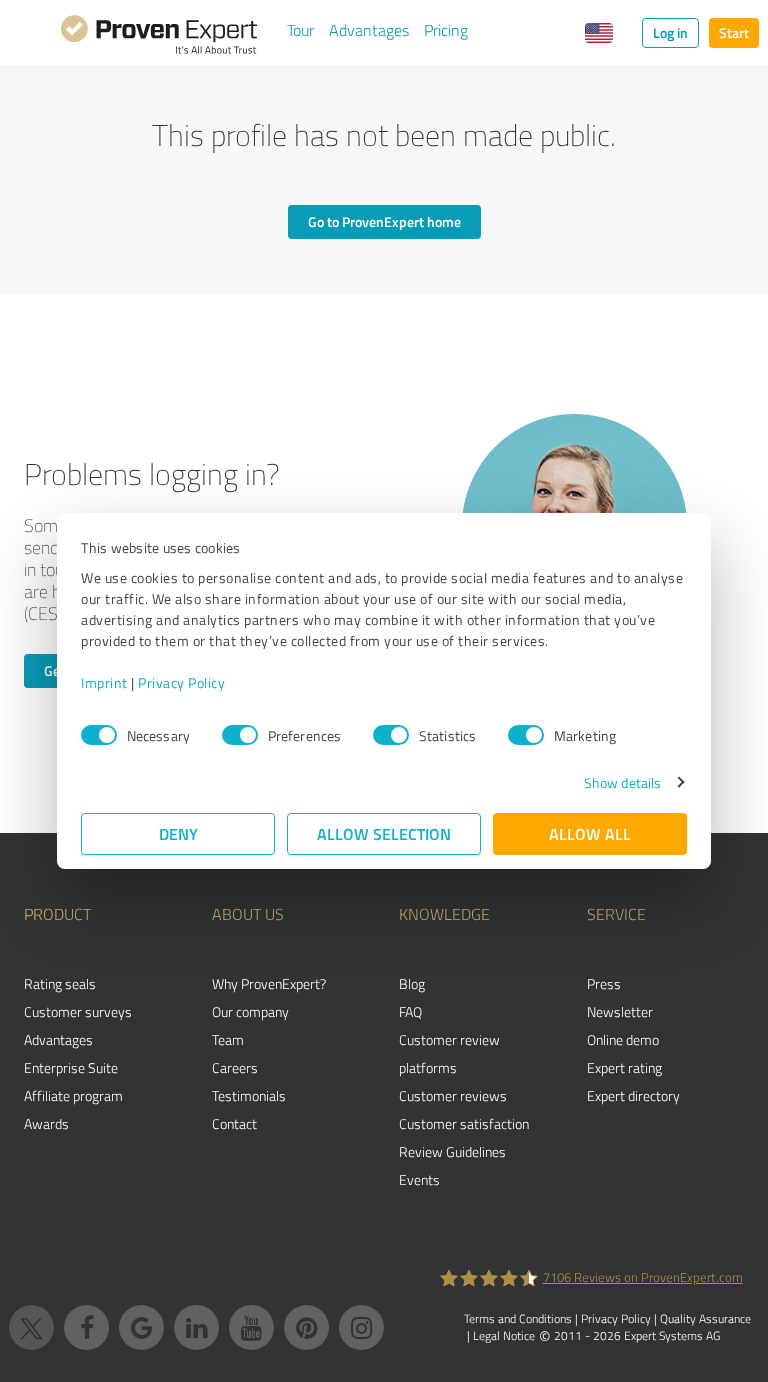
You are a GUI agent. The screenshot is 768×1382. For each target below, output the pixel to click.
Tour (300, 30)
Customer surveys (78, 1011)
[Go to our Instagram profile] (361, 1327)
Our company (250, 1011)
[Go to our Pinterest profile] (306, 1327)
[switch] (240, 735)
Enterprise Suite (71, 1067)
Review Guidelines (452, 1151)
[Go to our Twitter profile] (31, 1327)
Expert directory (633, 1095)
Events (419, 1179)
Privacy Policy (181, 682)
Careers (235, 1067)
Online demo (623, 1039)
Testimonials (249, 1095)
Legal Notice (504, 1335)
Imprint (104, 682)
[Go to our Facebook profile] (86, 1327)
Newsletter (620, 1011)
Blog (412, 983)
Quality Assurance (705, 1318)
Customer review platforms (449, 1053)
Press (604, 983)
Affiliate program (73, 1095)
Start (734, 32)
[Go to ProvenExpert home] (159, 38)
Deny (178, 833)
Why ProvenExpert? (269, 983)
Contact (234, 1123)
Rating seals (60, 983)
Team (228, 1039)
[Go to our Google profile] (141, 1327)
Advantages (369, 30)
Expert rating (624, 1067)
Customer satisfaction (464, 1123)
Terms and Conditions (518, 1318)
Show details (622, 782)
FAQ (410, 1011)
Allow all (590, 833)
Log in (670, 32)
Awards (46, 1123)
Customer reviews (453, 1095)
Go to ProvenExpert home (384, 221)
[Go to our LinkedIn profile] (196, 1327)
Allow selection (384, 833)
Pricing (446, 30)
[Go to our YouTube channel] (251, 1327)
